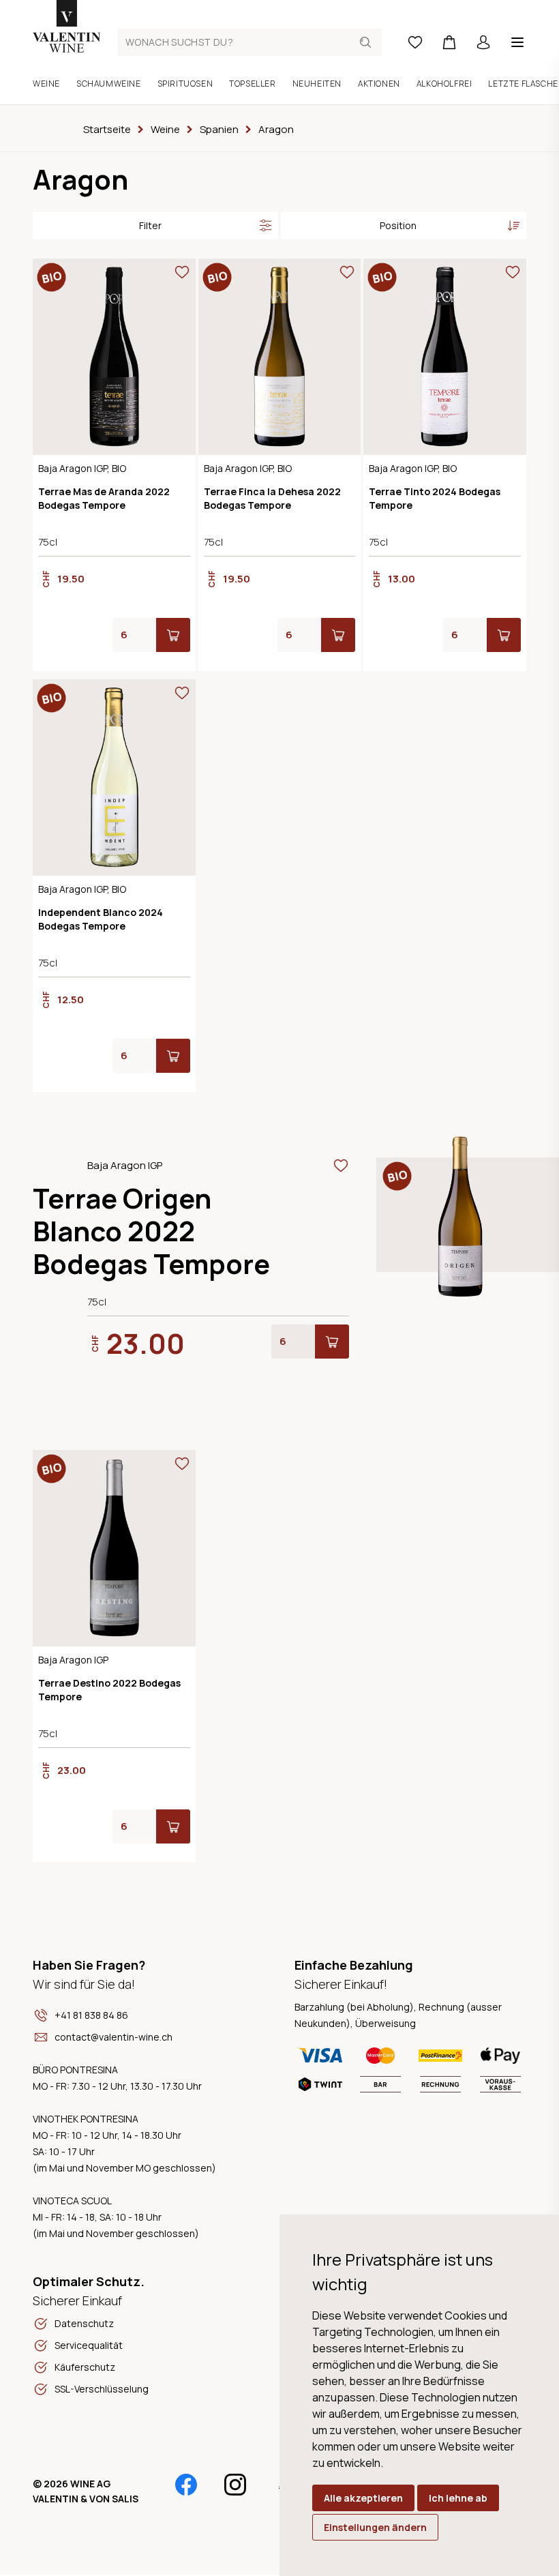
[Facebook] (186, 2485)
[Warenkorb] (449, 42)
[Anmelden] (483, 42)
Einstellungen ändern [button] (375, 2527)
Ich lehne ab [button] (458, 2498)
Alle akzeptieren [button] (363, 2498)
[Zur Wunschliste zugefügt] (182, 272)
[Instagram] (235, 2485)
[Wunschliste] (415, 42)
